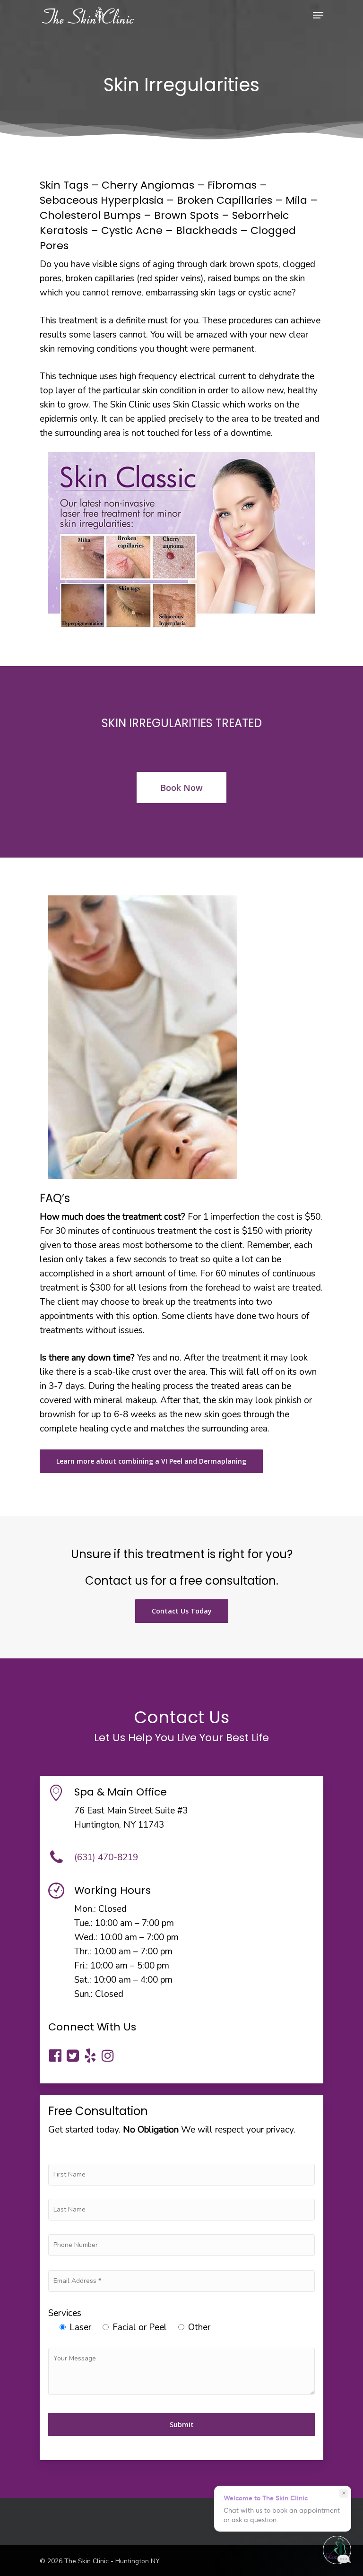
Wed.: (86, 1937)
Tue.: (83, 1923)
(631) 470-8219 (106, 1857)
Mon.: (85, 1909)
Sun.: (83, 1994)
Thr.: (83, 1952)
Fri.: (81, 1966)
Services (65, 2313)
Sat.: (83, 1980)
